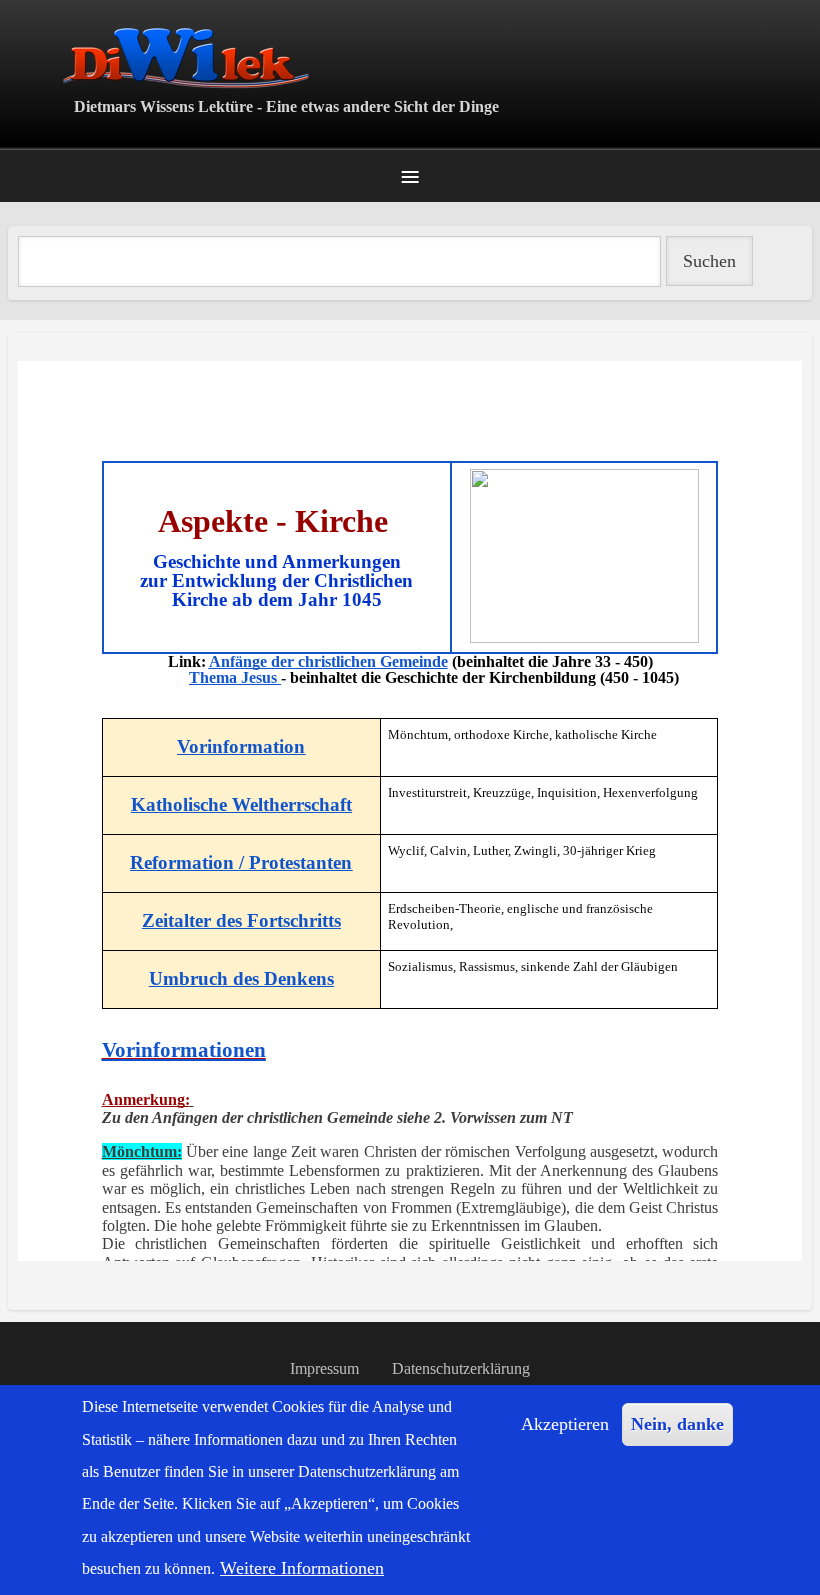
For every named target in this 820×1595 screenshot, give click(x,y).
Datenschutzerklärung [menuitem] (461, 1368)
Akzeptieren (565, 1424)
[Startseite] (410, 57)
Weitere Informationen (302, 1568)
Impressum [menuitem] (324, 1368)
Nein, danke (677, 1424)
